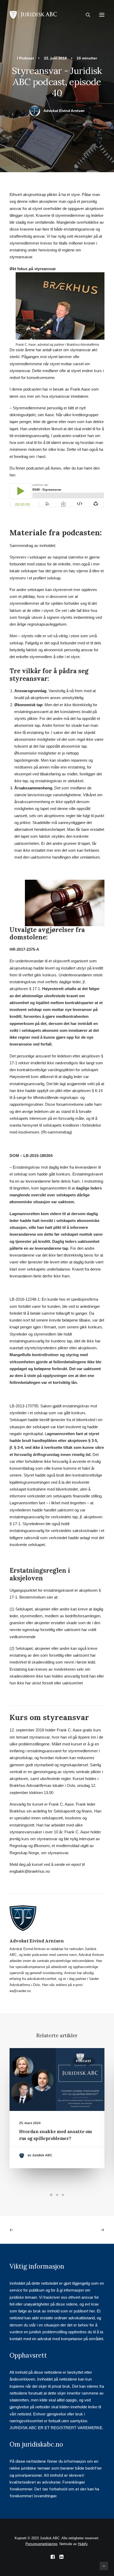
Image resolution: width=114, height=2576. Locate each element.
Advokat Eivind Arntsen (64, 111)
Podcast (27, 58)
